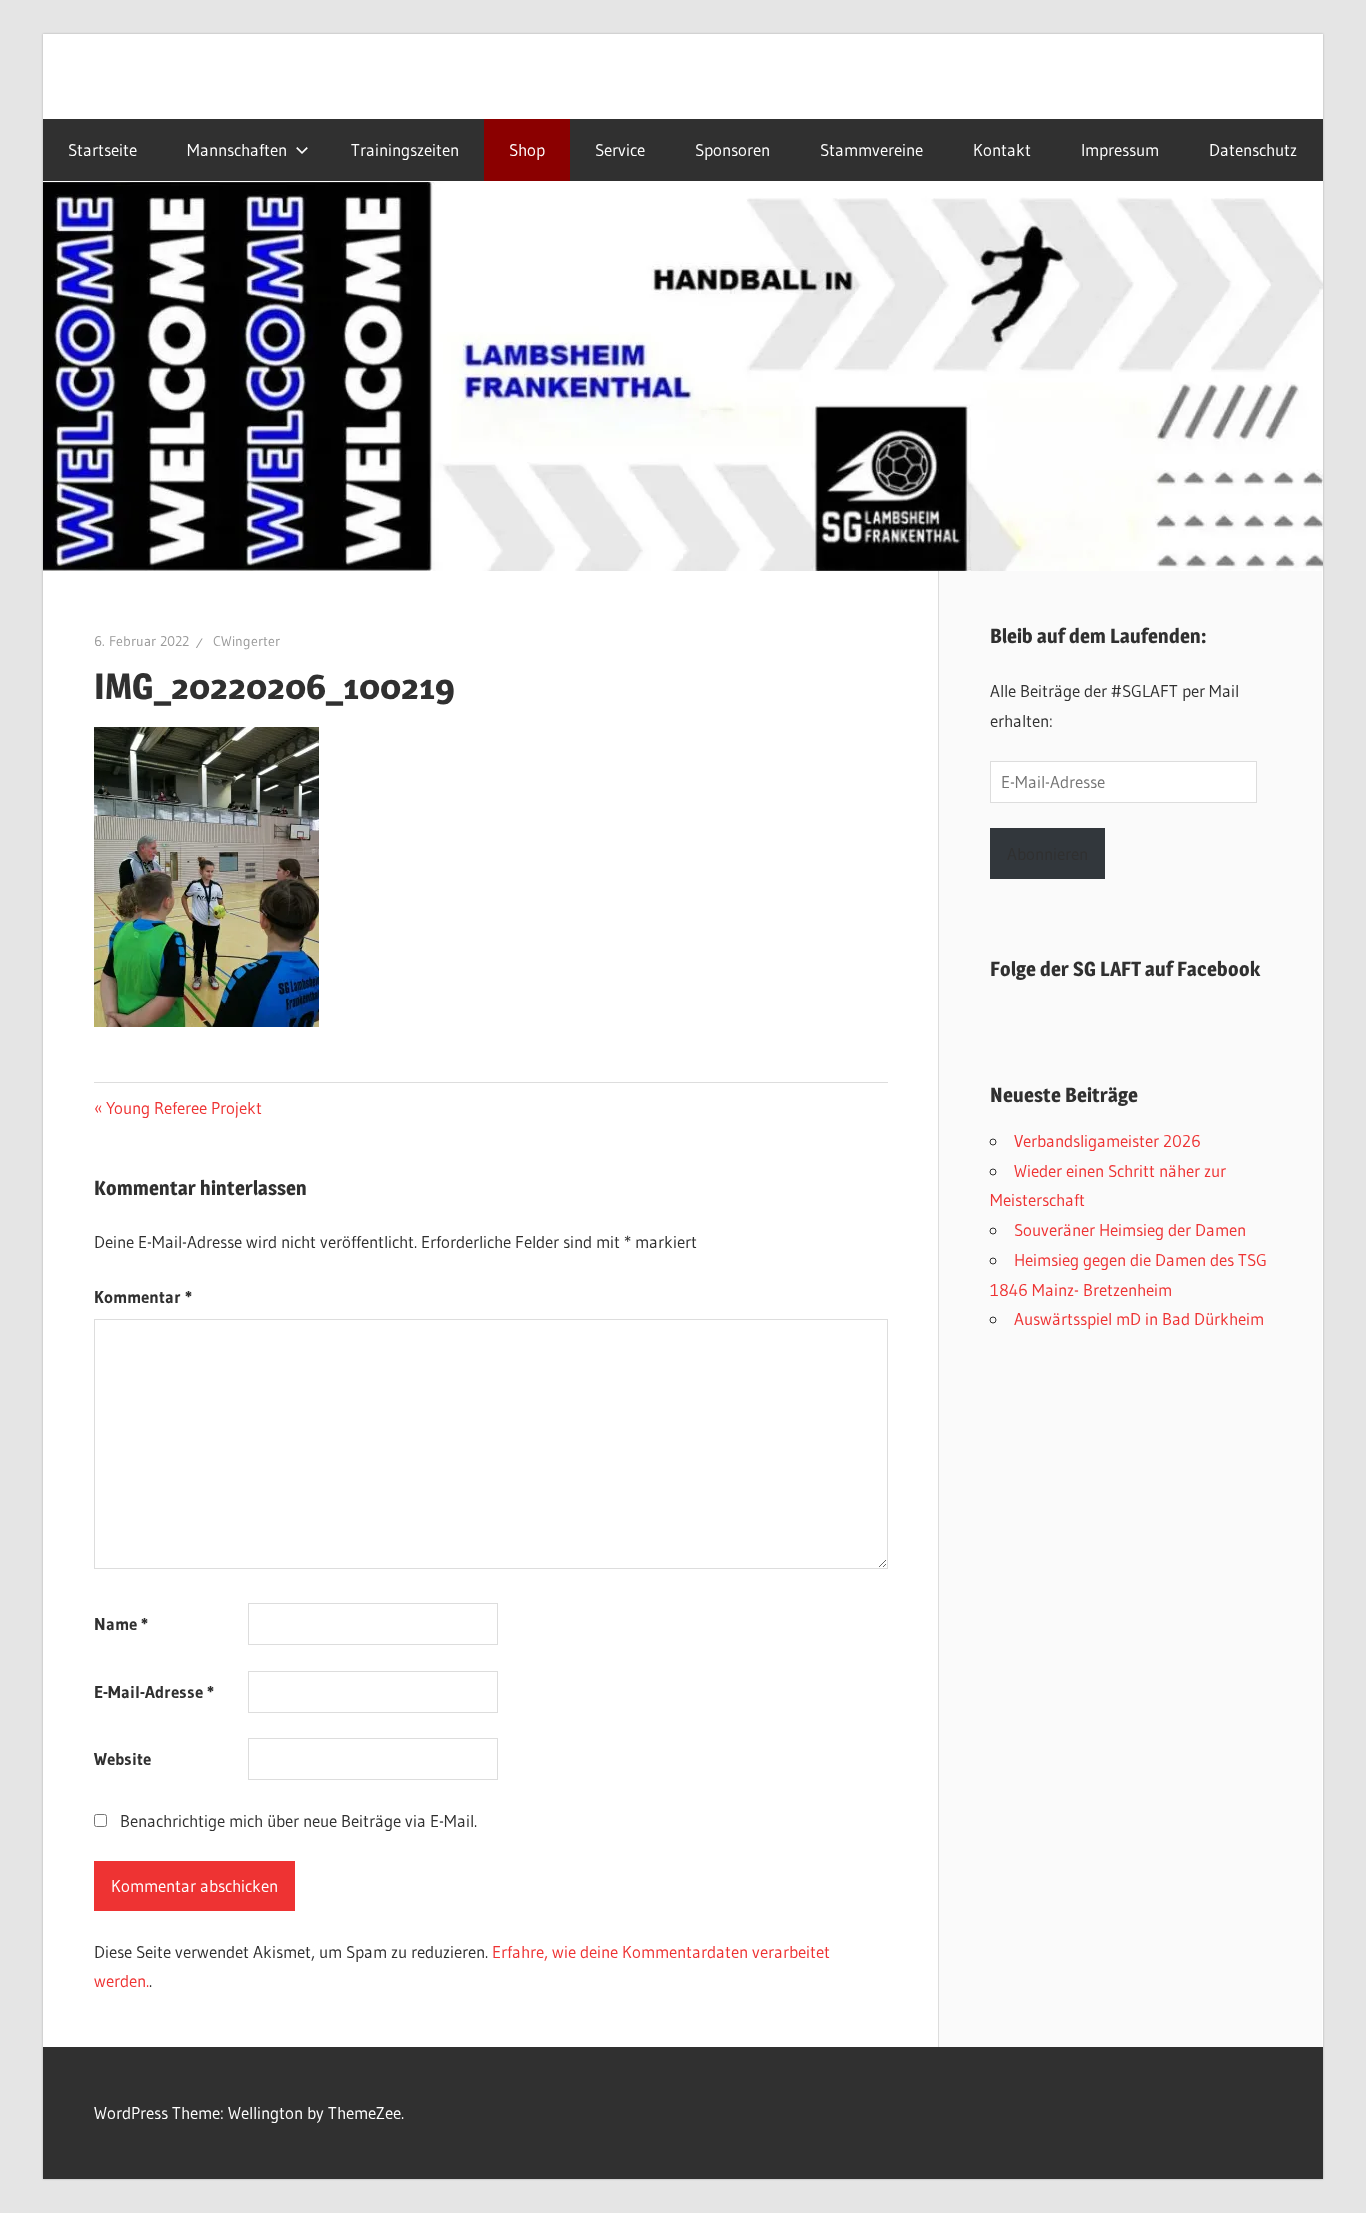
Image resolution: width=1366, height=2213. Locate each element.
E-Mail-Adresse (154, 1691)
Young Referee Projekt (183, 1107)
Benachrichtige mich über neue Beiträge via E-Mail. (298, 1820)
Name (121, 1623)
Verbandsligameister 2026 (1107, 1140)
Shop (527, 150)
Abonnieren (1047, 853)
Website (122, 1758)
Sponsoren (732, 150)
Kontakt (1002, 150)
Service (620, 150)
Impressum (1120, 150)
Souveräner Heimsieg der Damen (1130, 1229)
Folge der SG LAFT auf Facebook (1125, 969)
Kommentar (143, 1296)
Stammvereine (871, 150)
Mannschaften (237, 150)
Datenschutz (1253, 150)
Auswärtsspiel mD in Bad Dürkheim (1139, 1318)
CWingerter (246, 641)
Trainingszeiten (405, 150)
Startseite (102, 150)
